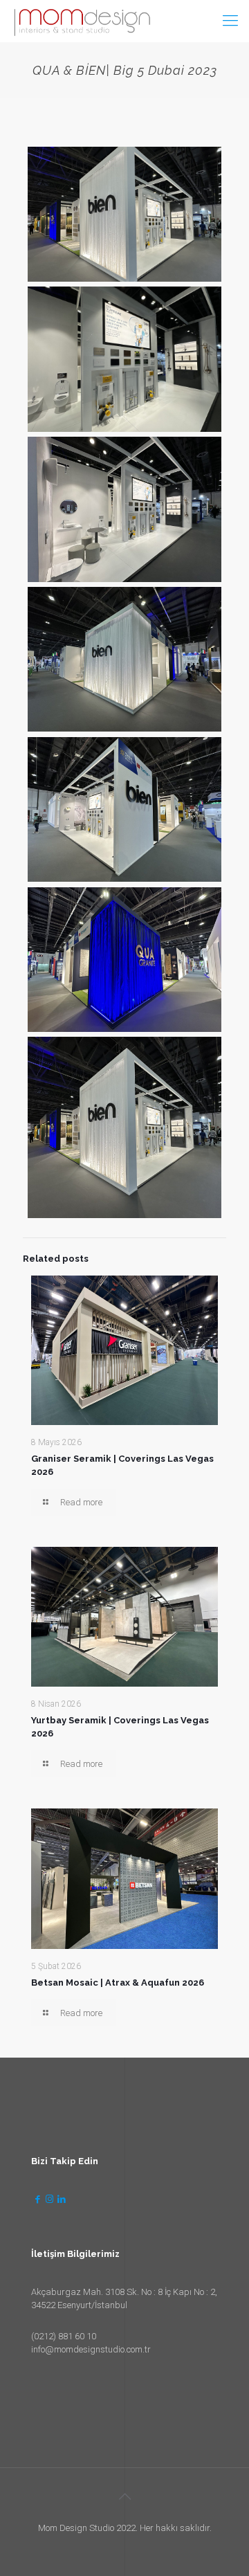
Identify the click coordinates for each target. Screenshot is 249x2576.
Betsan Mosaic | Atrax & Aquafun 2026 (118, 1983)
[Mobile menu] (230, 21)
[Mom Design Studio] (82, 21)
